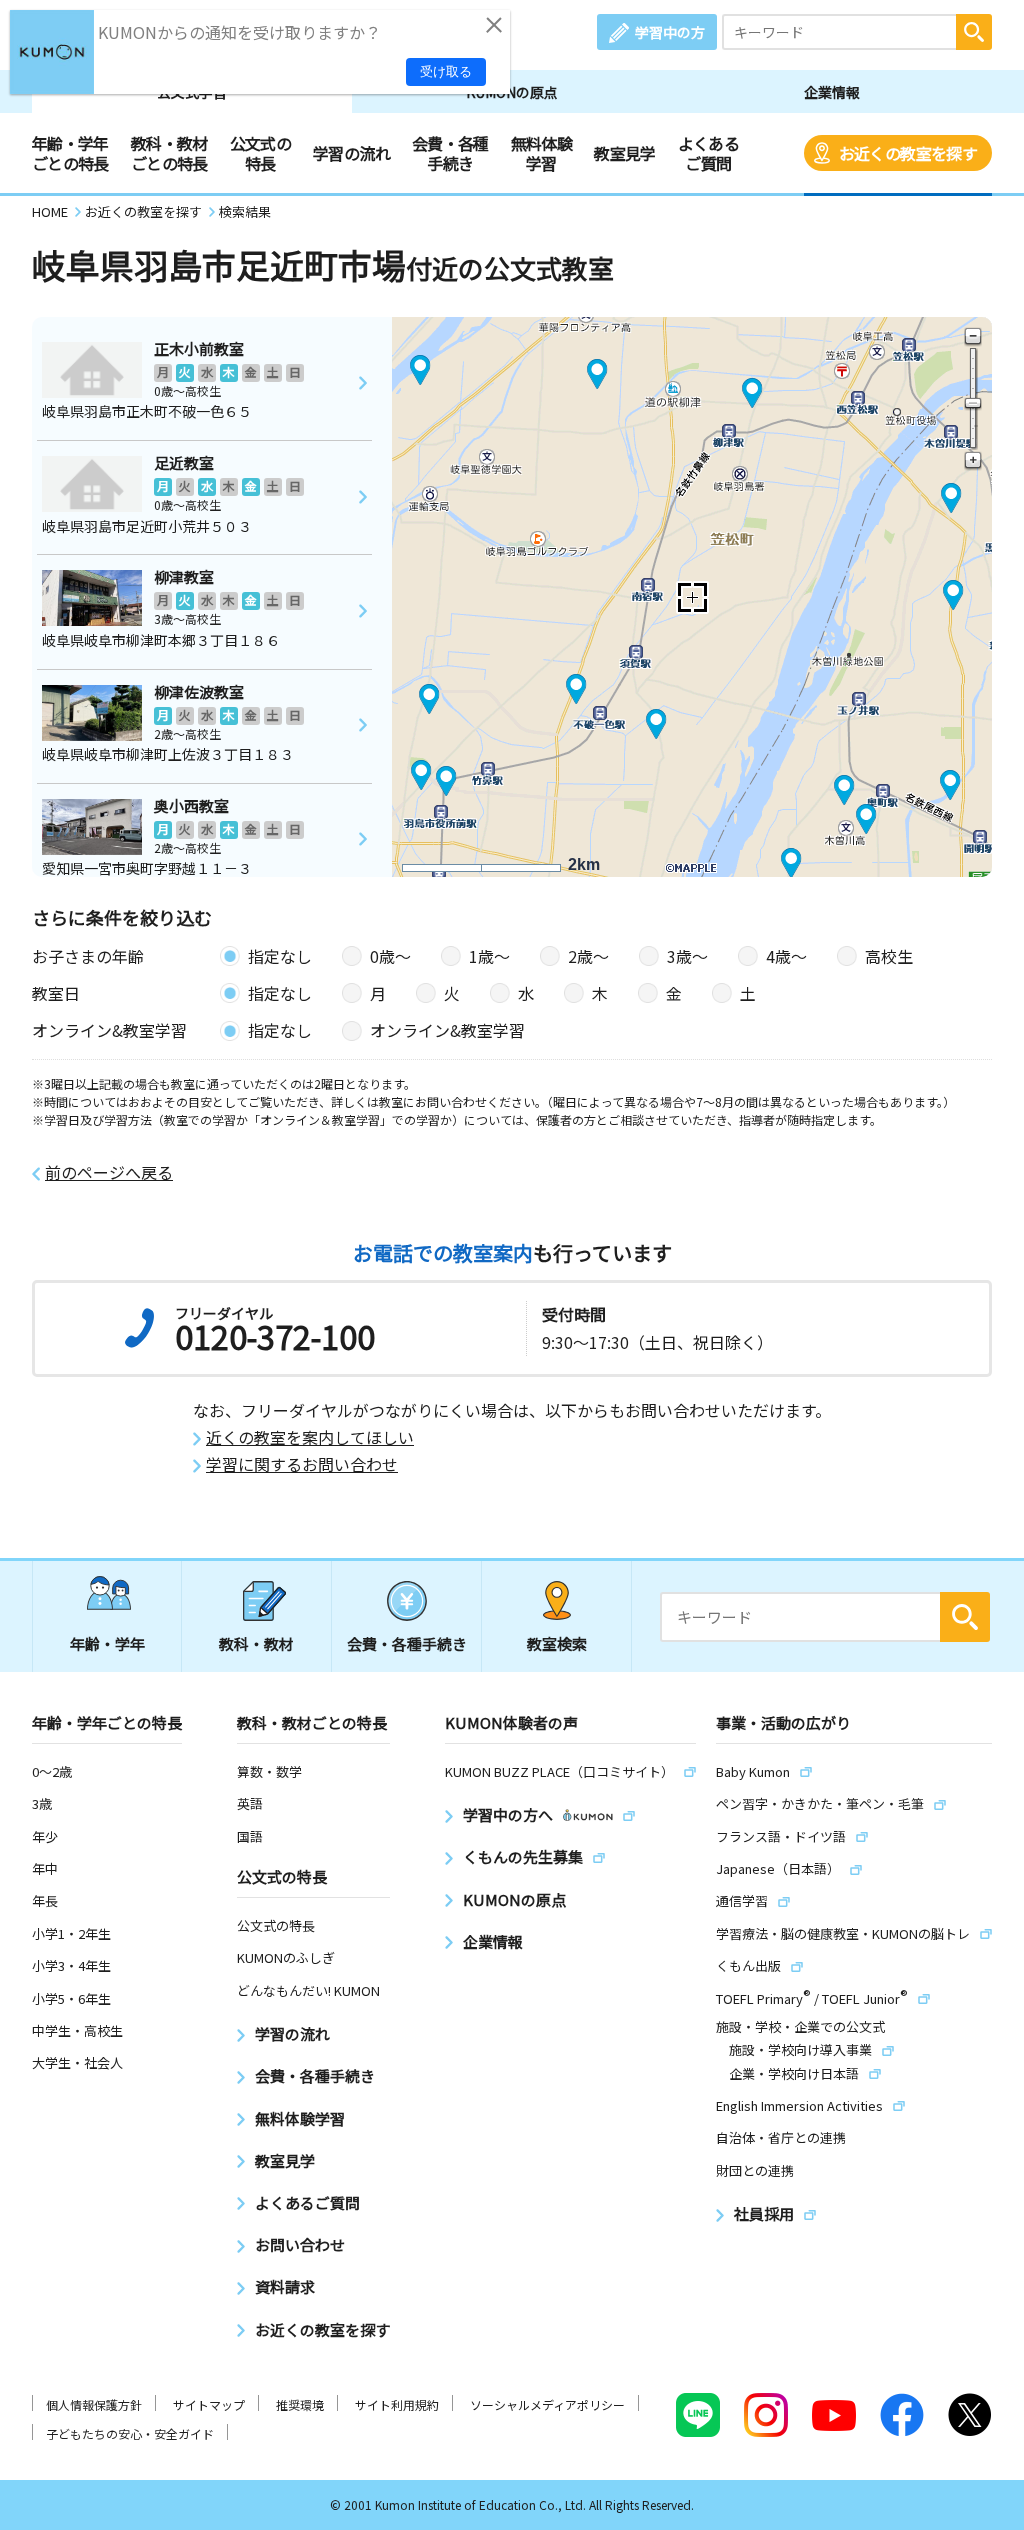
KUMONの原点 (512, 92)
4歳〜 (786, 956)
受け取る (446, 71)
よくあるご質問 (708, 153)
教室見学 (624, 153)
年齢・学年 (107, 1643)
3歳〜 (687, 956)
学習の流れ (351, 153)
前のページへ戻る (109, 1172)
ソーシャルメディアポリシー (547, 2404)
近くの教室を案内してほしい (310, 1437)
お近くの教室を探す (908, 153)
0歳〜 (390, 956)
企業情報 (832, 92)
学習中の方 (670, 32)
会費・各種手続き (450, 153)
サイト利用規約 (397, 2404)
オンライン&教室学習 (447, 1030)
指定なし (280, 956)
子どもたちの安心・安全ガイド (130, 2433)
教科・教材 (256, 1643)
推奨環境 (300, 2404)
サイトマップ (209, 2404)
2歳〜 (588, 956)
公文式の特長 (260, 153)
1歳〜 (489, 956)
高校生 (889, 956)
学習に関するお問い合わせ (302, 1464)
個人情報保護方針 (94, 2404)
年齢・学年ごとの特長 (70, 153)
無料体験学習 (541, 153)
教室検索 (557, 1643)
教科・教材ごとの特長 (169, 153)
